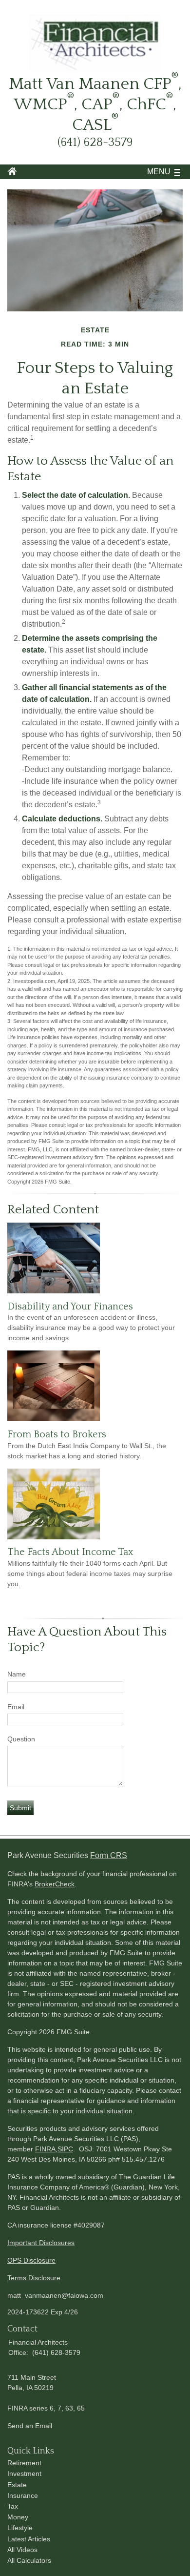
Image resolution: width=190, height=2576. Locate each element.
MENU (159, 172)
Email (16, 1707)
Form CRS (109, 1855)
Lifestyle (20, 2528)
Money (18, 2517)
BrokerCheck (55, 1884)
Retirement (24, 2463)
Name (17, 1674)
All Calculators (29, 2560)
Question (21, 1739)
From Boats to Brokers (57, 1434)
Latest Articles (29, 2539)
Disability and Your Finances (70, 1307)
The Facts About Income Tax (70, 1552)
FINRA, (46, 2149)
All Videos (22, 2550)
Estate (17, 2485)
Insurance (23, 2495)
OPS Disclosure (31, 2260)
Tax (13, 2506)
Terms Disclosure (34, 2278)
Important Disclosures (41, 2243)
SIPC (65, 2149)
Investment (24, 2474)
